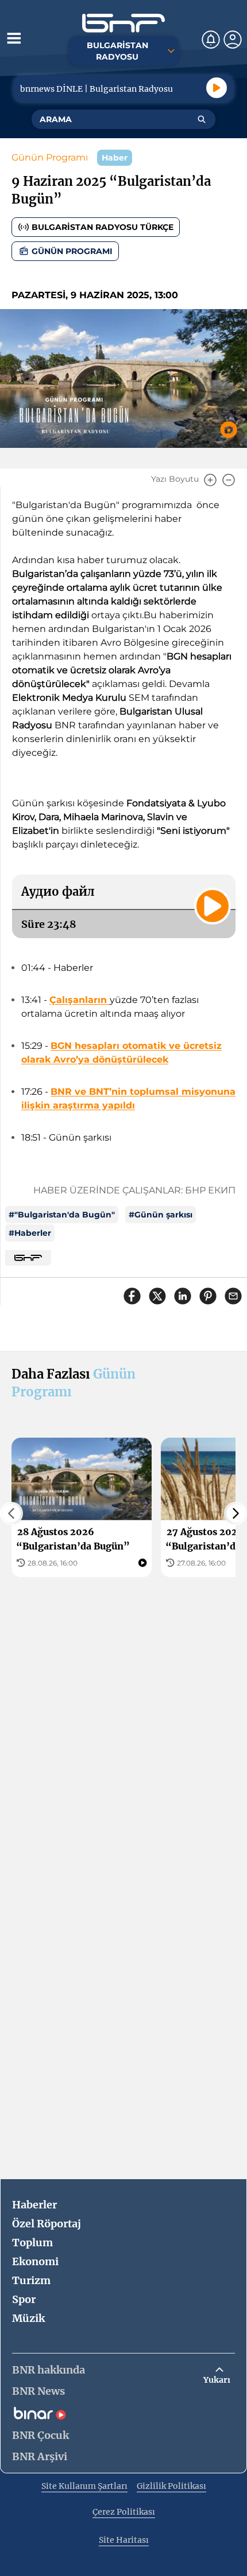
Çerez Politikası (124, 2512)
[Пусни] (217, 88)
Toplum (32, 2243)
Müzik (28, 2318)
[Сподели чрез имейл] (233, 1296)
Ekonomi (35, 2261)
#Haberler (30, 1233)
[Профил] (233, 40)
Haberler (34, 2205)
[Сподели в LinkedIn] (183, 1296)
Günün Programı (50, 157)
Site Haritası (124, 2540)
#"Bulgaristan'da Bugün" (62, 1215)
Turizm (31, 2280)
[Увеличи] (210, 480)
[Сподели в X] (157, 1296)
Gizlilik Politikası (171, 2486)
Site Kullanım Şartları (84, 2486)
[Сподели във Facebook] (132, 1296)
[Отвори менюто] (14, 38)
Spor (24, 2299)
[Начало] (123, 23)
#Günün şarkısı (161, 1215)
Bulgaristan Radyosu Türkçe (103, 227)
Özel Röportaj (47, 2224)
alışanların (83, 1000)
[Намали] (229, 480)
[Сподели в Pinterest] (208, 1296)
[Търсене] (202, 119)
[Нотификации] (211, 40)
